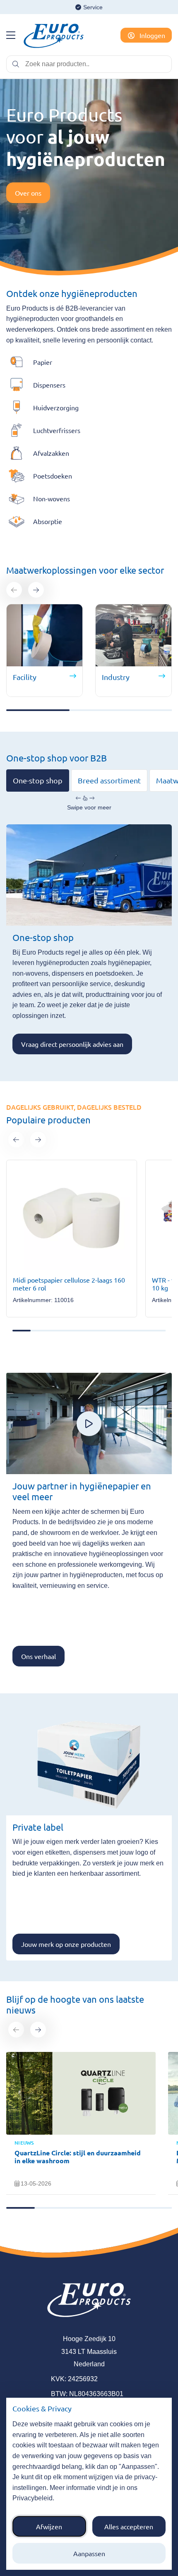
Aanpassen (89, 2553)
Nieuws (24, 2143)
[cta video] (89, 1424)
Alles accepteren (129, 2526)
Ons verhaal (38, 1656)
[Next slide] (36, 590)
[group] (72, 1239)
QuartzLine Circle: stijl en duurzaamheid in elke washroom (78, 2157)
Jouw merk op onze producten (66, 1944)
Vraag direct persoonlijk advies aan (72, 1044)
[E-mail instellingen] (11, 35)
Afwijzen (49, 2526)
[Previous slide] (14, 590)
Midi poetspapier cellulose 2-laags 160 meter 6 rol (69, 1284)
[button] (16, 1140)
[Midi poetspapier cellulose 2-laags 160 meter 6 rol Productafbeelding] (72, 1218)
